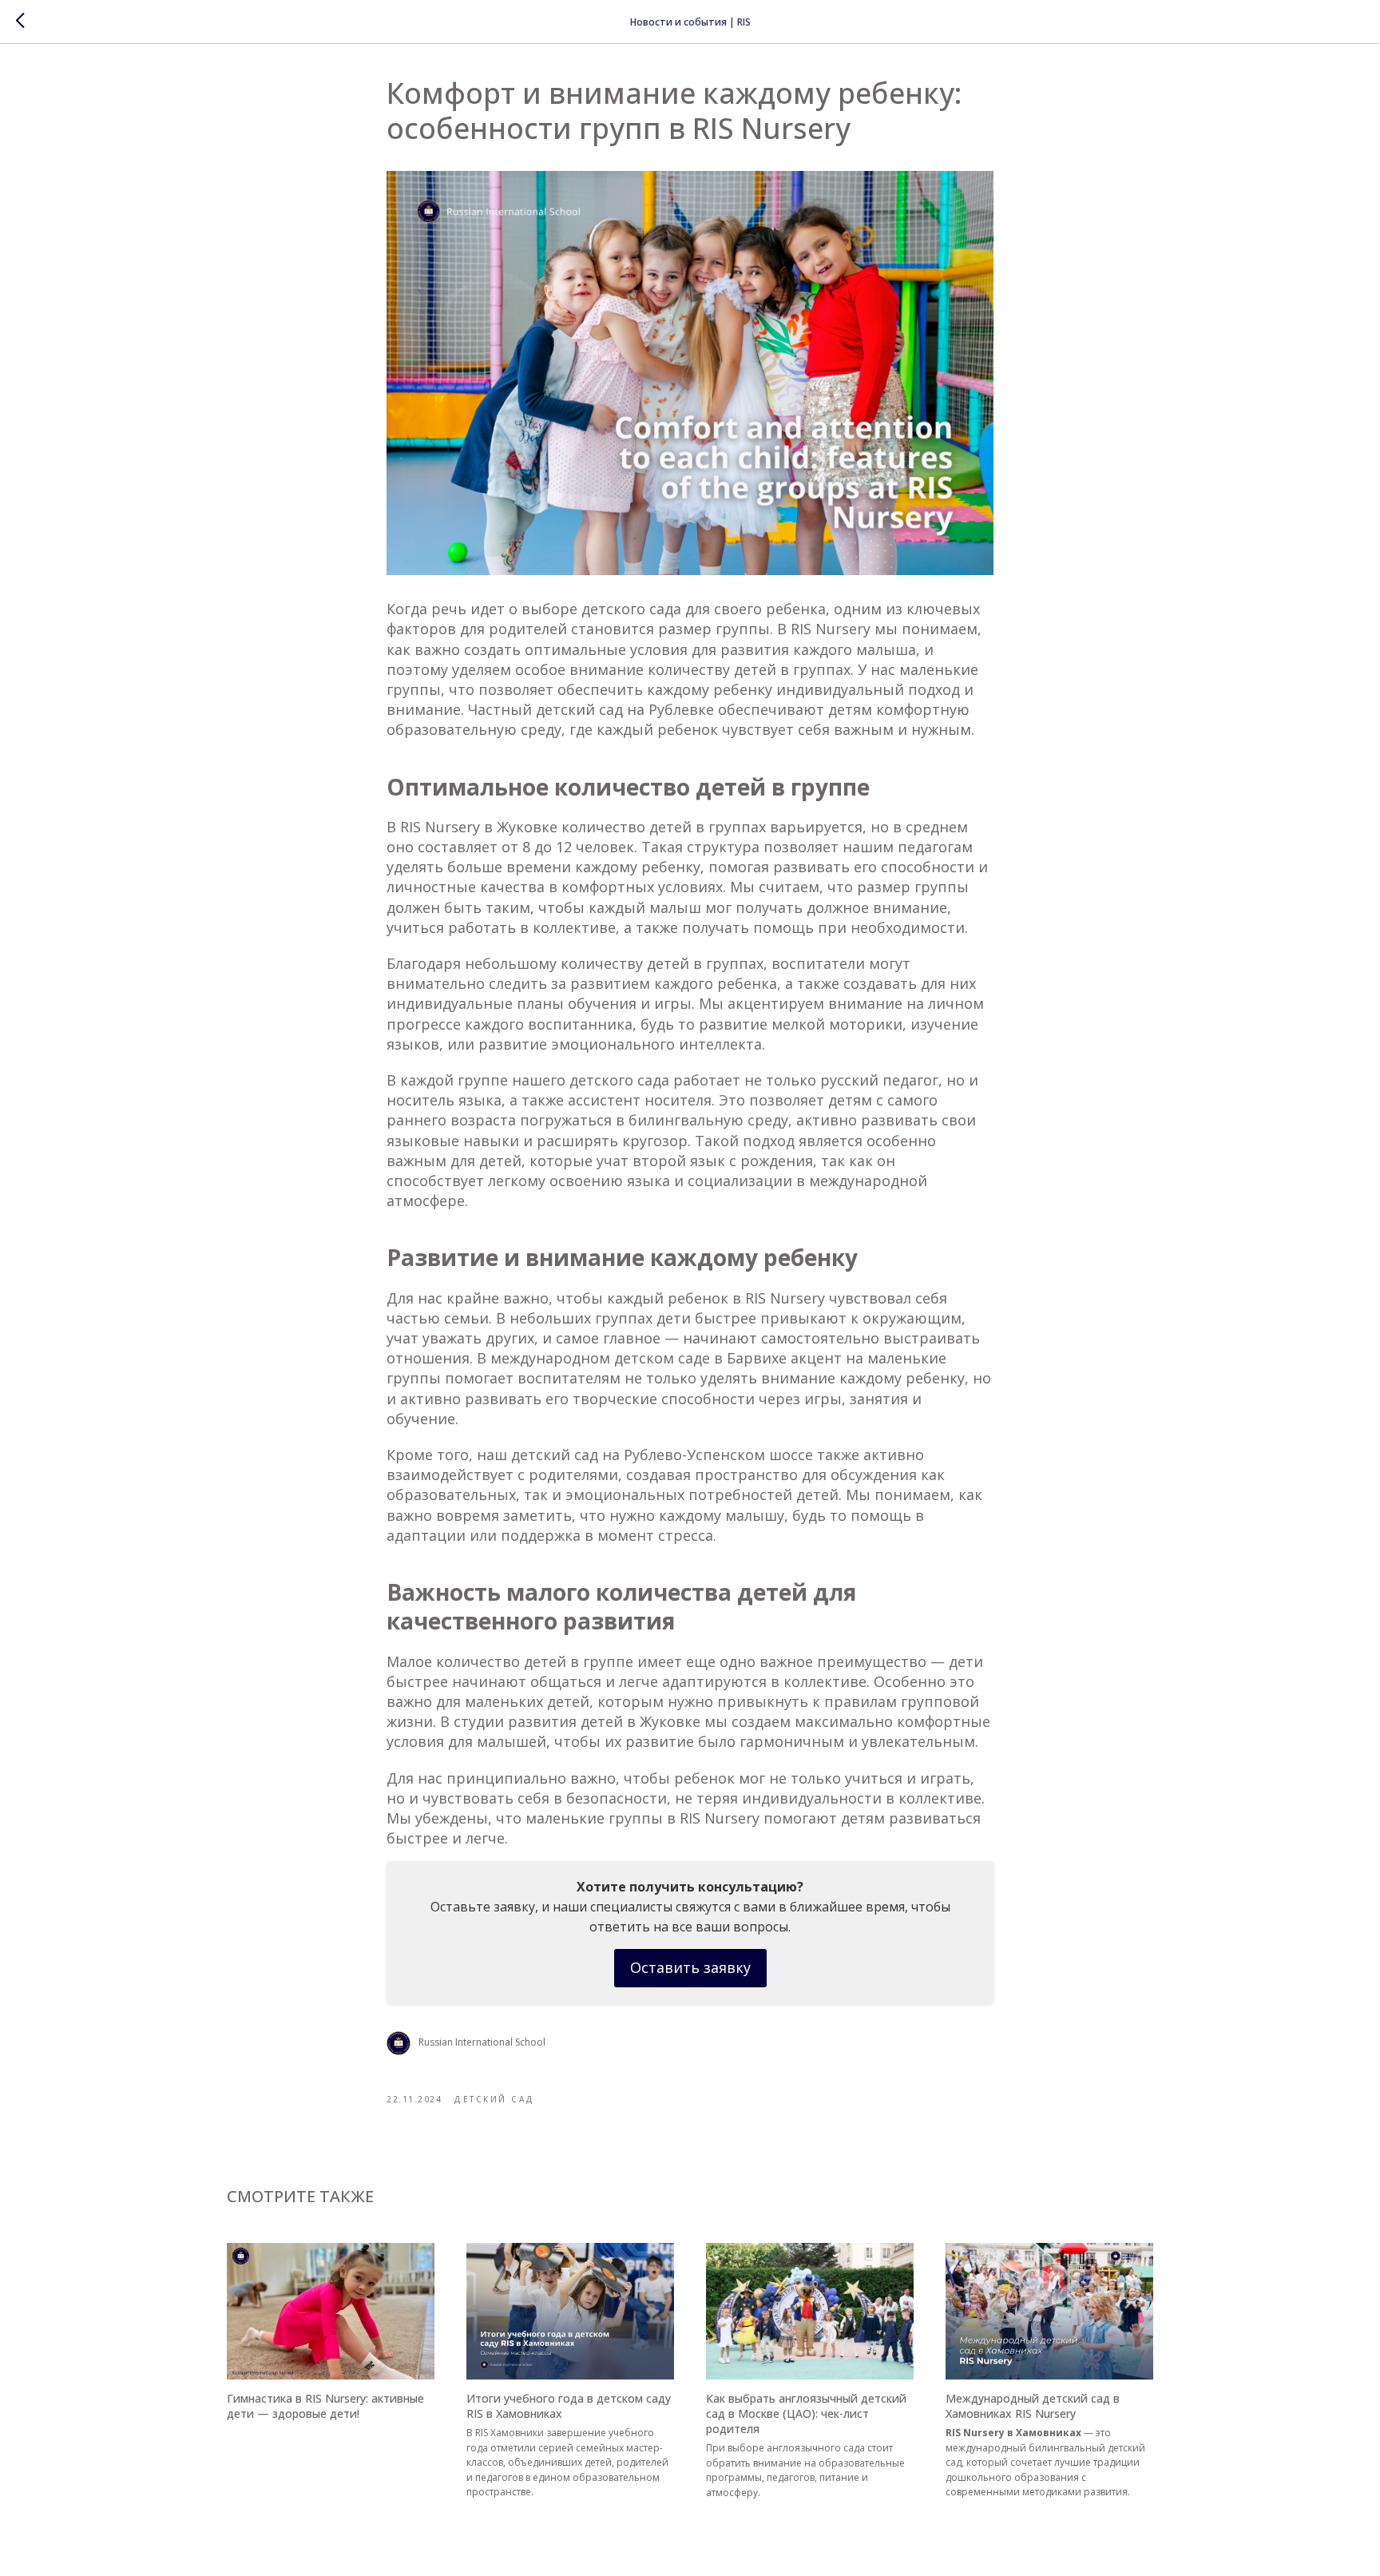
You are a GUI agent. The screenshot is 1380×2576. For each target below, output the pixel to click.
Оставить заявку (690, 1967)
